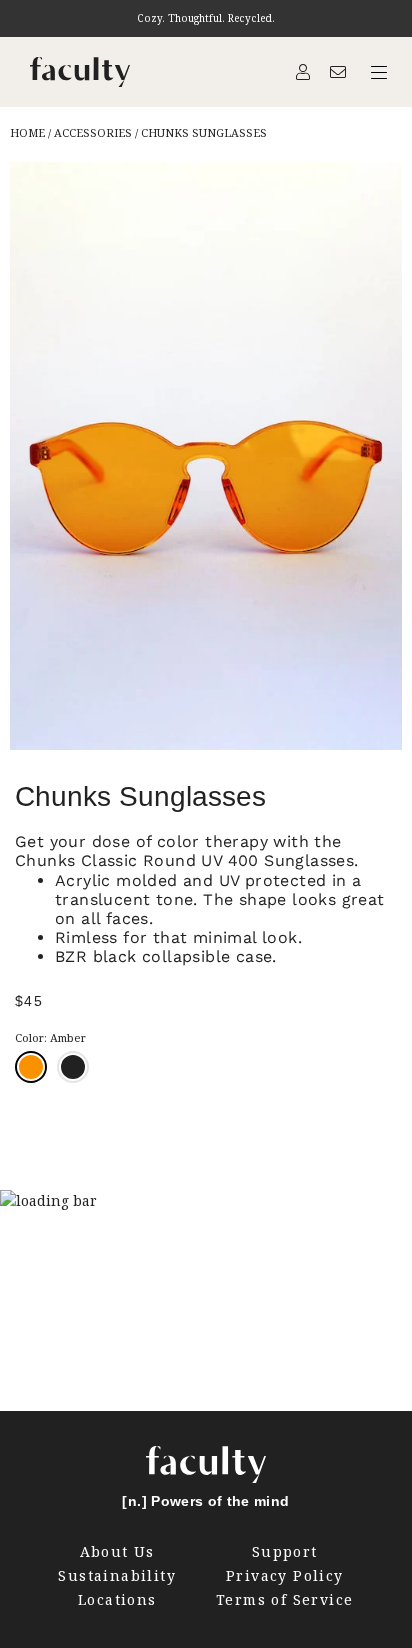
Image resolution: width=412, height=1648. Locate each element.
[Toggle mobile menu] (379, 72)
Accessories (93, 132)
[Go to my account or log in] (303, 72)
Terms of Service (284, 1599)
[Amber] (31, 1067)
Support (285, 1551)
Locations (117, 1599)
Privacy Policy (285, 1575)
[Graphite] (73, 1067)
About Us (117, 1551)
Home (27, 132)
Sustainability (117, 1575)
